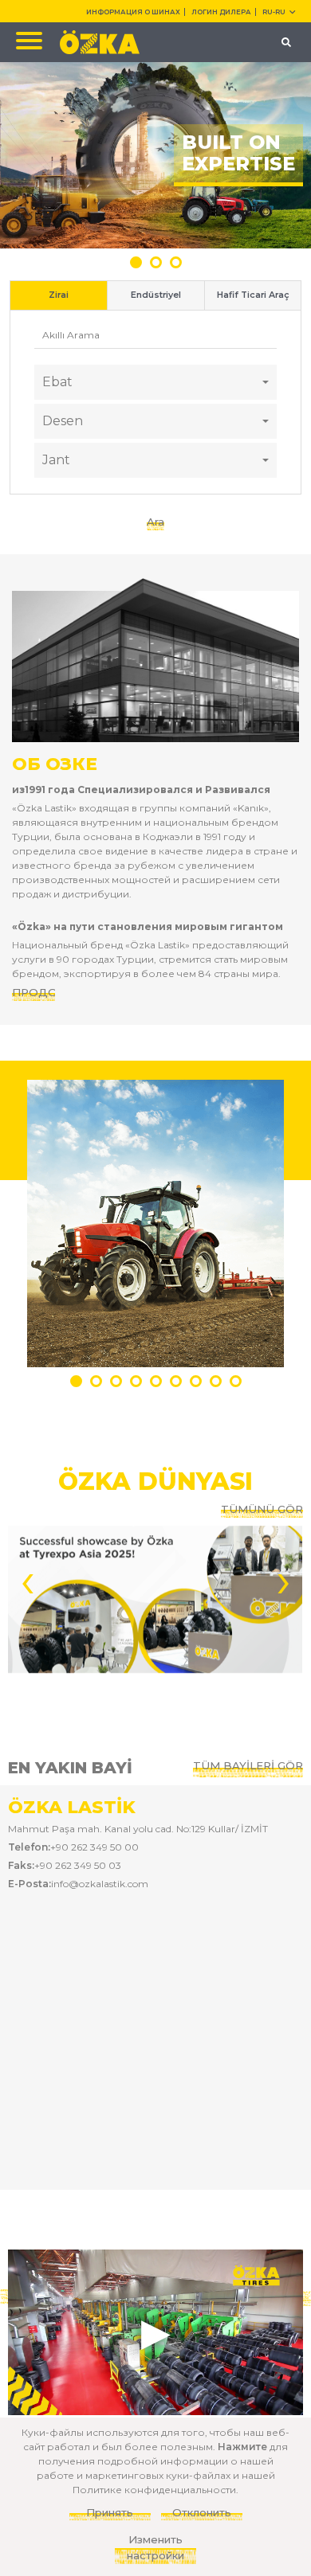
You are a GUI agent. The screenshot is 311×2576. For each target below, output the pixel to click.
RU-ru (274, 12)
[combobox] (155, 382)
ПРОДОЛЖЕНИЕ (33, 992)
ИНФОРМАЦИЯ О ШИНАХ (133, 12)
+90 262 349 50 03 (78, 1865)
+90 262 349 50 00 (94, 1847)
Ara (155, 522)
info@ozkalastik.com (100, 1884)
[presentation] (28, 1579)
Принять (110, 2512)
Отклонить (202, 2512)
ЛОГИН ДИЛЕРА (221, 12)
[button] (136, 262)
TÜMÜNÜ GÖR (262, 1509)
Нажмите (242, 2447)
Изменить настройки (155, 2547)
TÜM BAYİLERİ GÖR (248, 1765)
